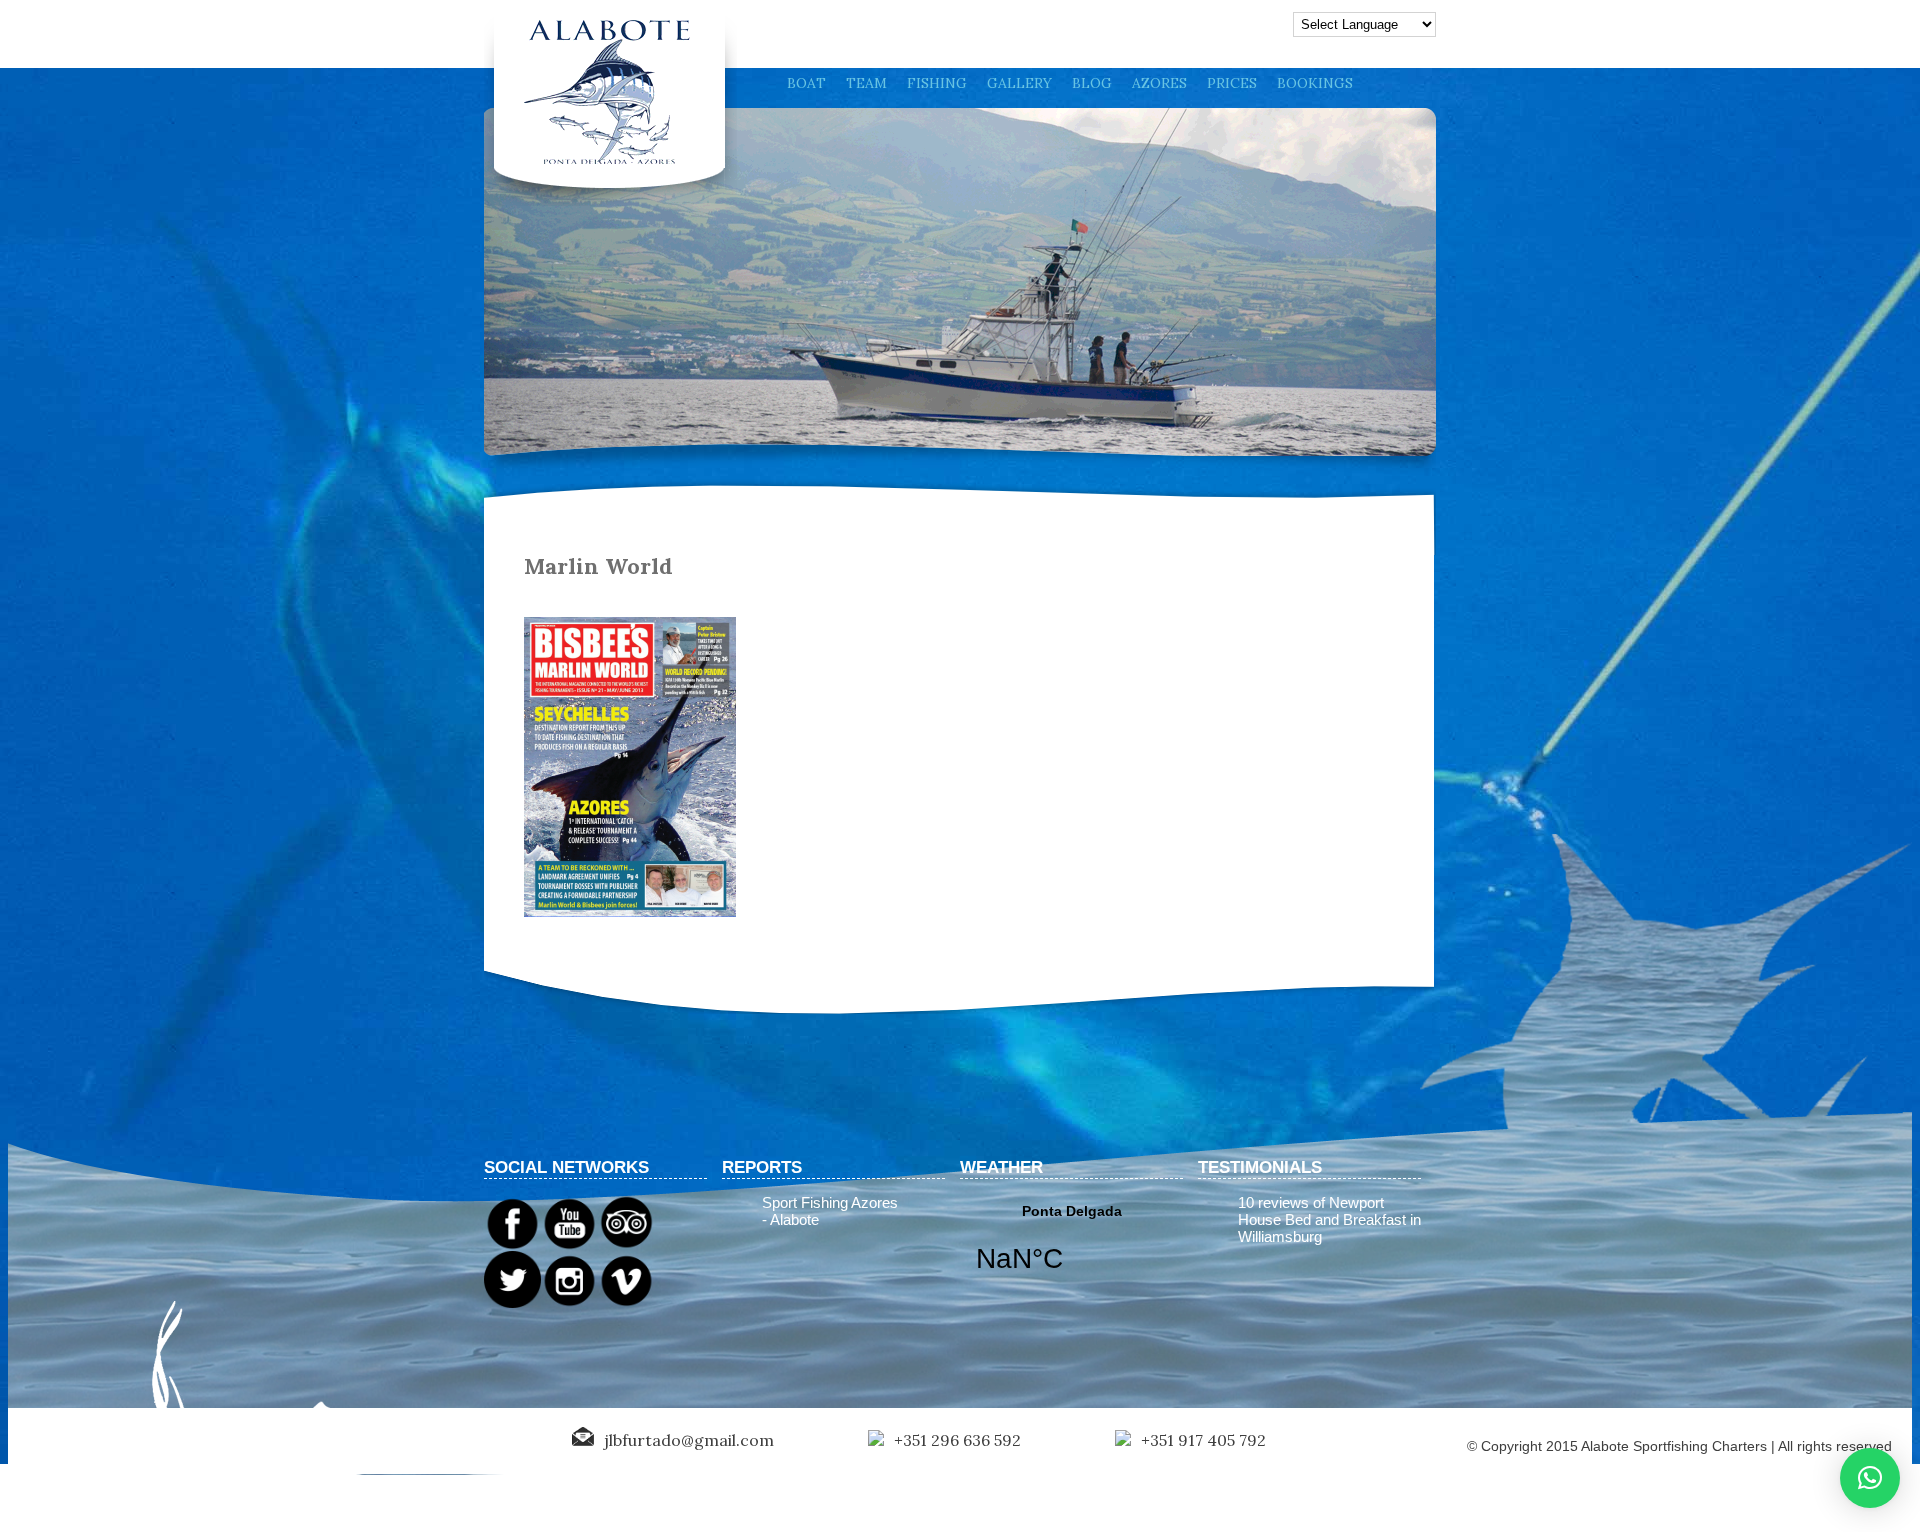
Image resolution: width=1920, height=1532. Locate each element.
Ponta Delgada (1071, 1251)
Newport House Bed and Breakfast (1322, 1211)
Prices (1232, 83)
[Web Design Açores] (80, 1442)
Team (866, 83)
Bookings (1315, 83)
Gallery (1019, 83)
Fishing (937, 83)
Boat (806, 83)
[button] (1870, 1478)
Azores (1159, 83)
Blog (1092, 83)
